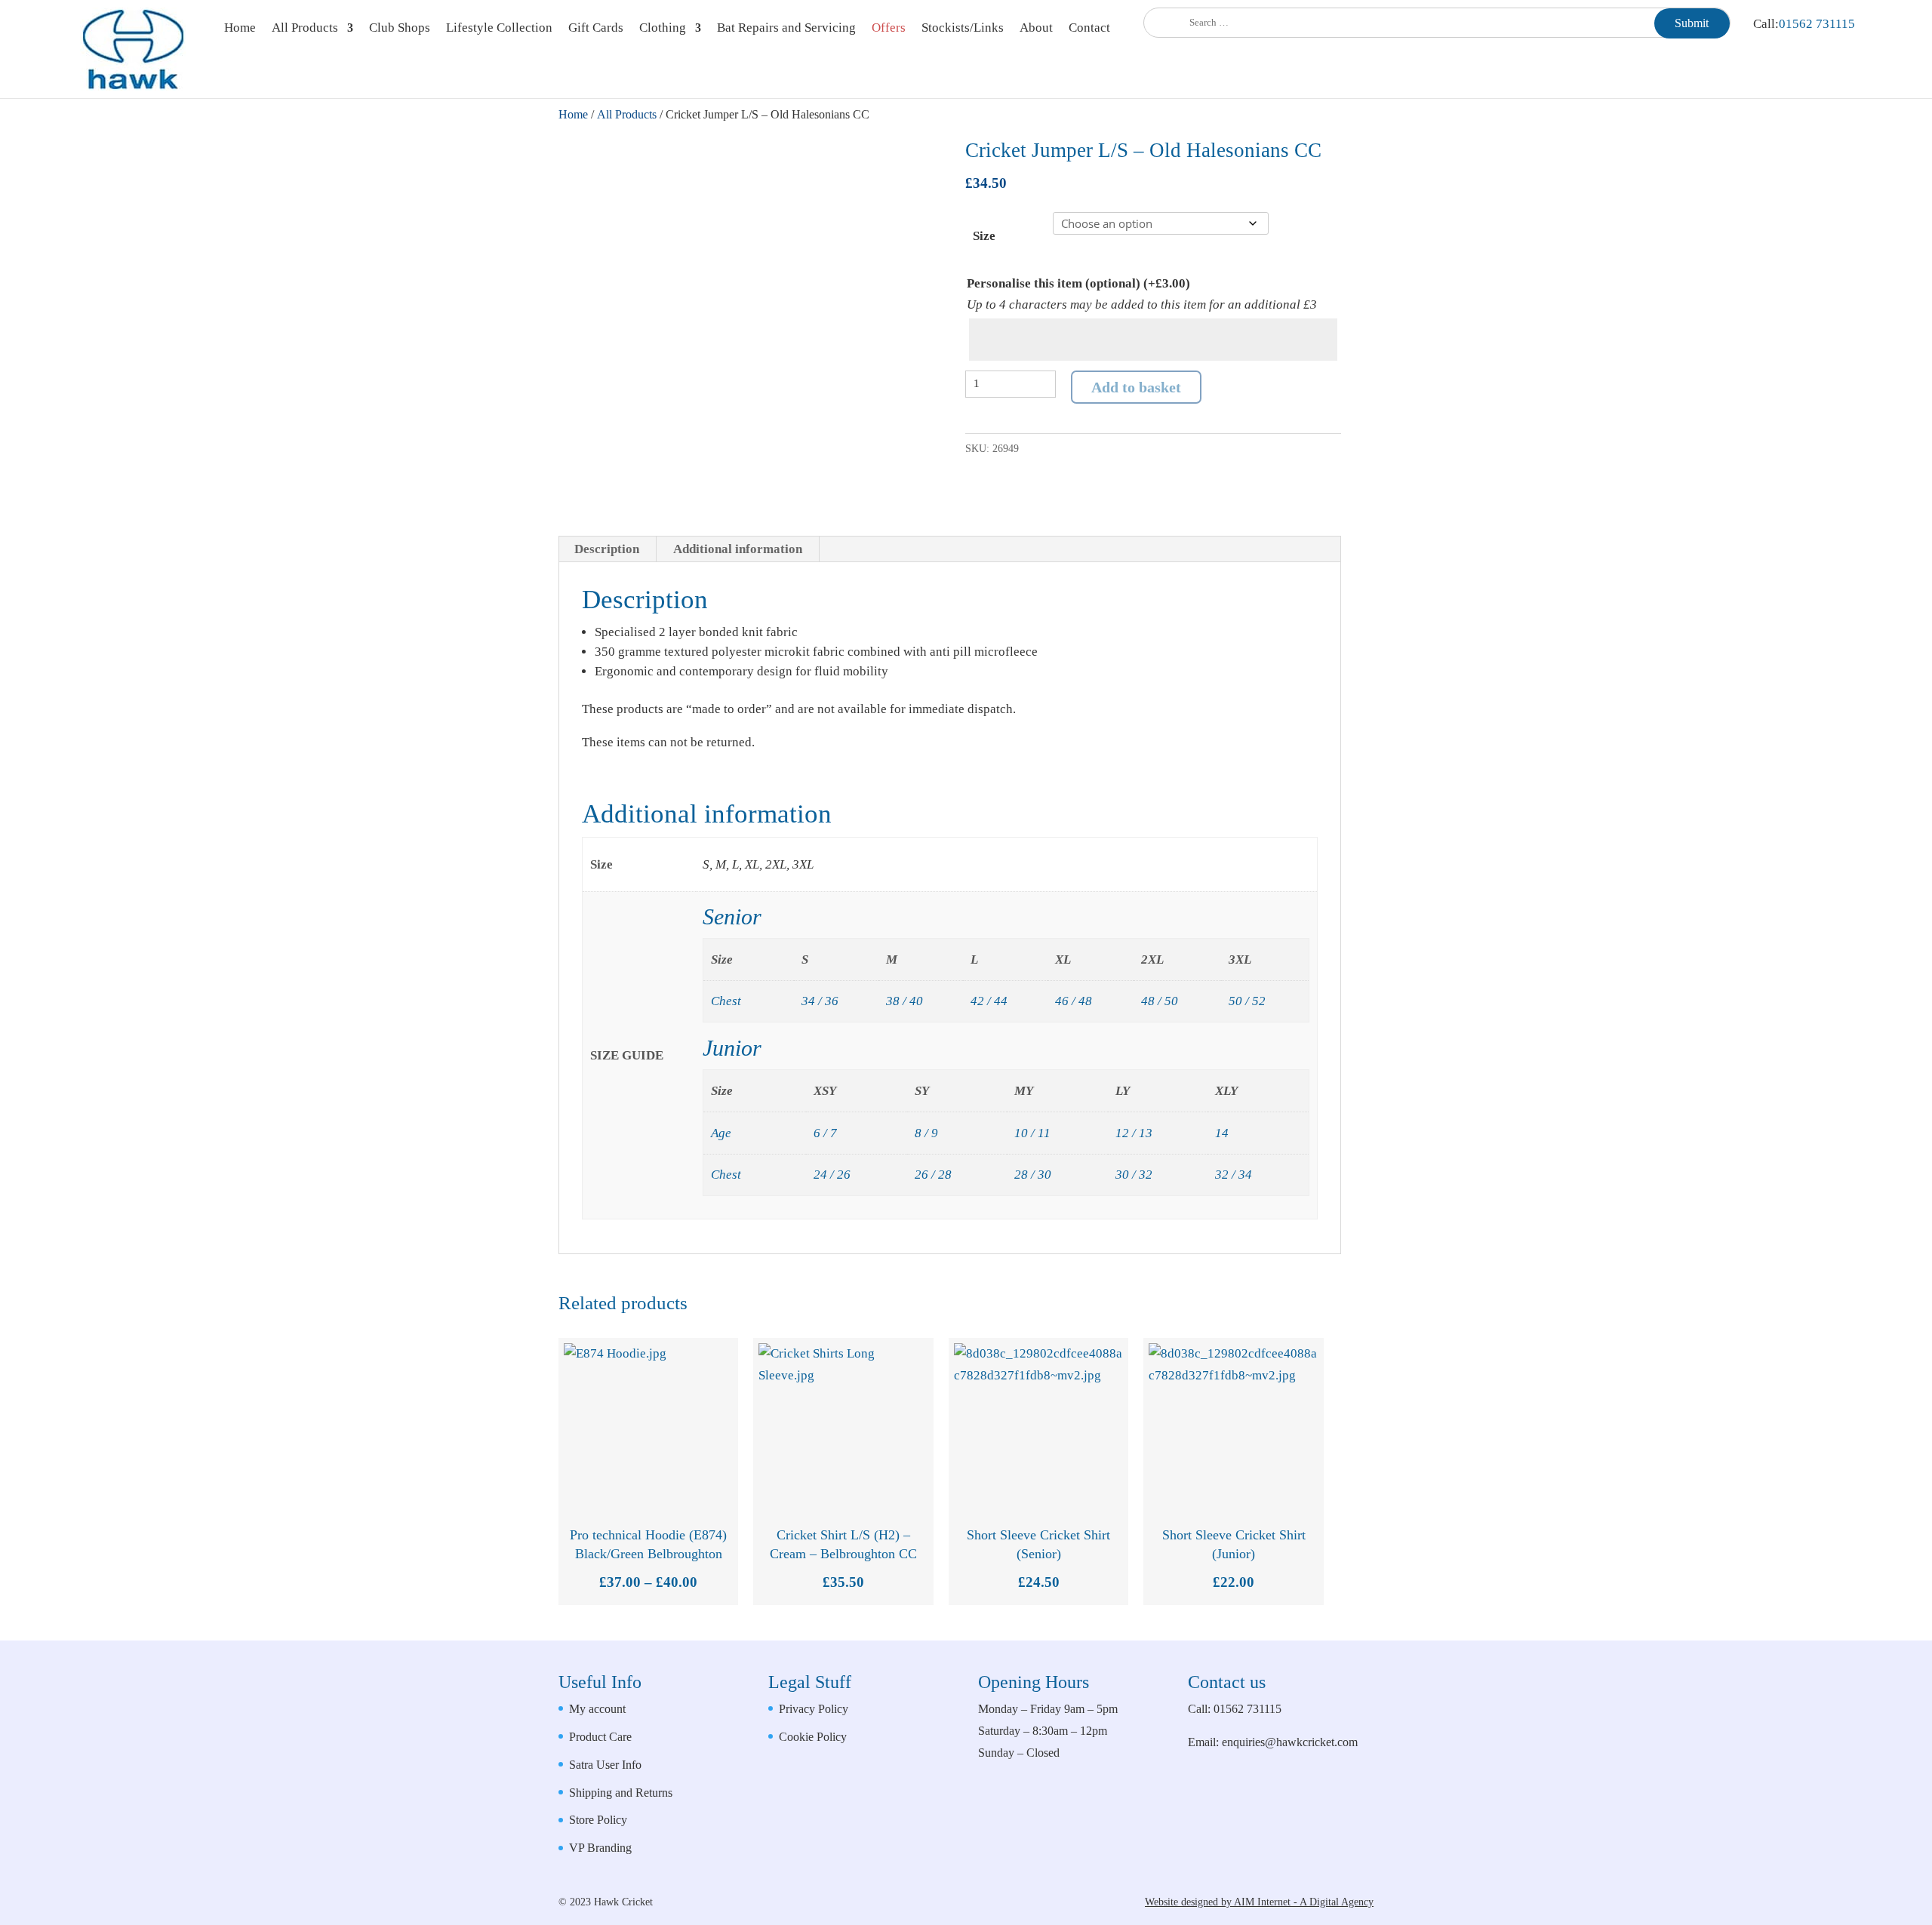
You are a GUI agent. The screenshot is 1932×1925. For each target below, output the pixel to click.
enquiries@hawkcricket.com (1290, 1742)
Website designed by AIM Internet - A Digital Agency (1259, 1902)
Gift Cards (596, 29)
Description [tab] (607, 549)
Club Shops (400, 29)
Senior (732, 916)
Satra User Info (605, 1765)
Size (984, 236)
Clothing (663, 29)
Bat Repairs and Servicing (786, 29)
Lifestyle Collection (499, 29)
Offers (889, 29)
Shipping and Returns (621, 1793)
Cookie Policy (813, 1737)
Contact (1089, 29)
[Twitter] (1359, 1827)
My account (597, 1709)
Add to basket (1136, 387)
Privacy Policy (814, 1709)
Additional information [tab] (738, 549)
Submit (1692, 23)
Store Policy (598, 1820)
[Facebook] (1323, 1827)
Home (240, 29)
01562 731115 (1817, 24)
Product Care (600, 1737)
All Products (305, 29)
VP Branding (600, 1848)
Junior (732, 1048)
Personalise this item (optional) (1078, 283)
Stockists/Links (963, 29)
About (1036, 29)
